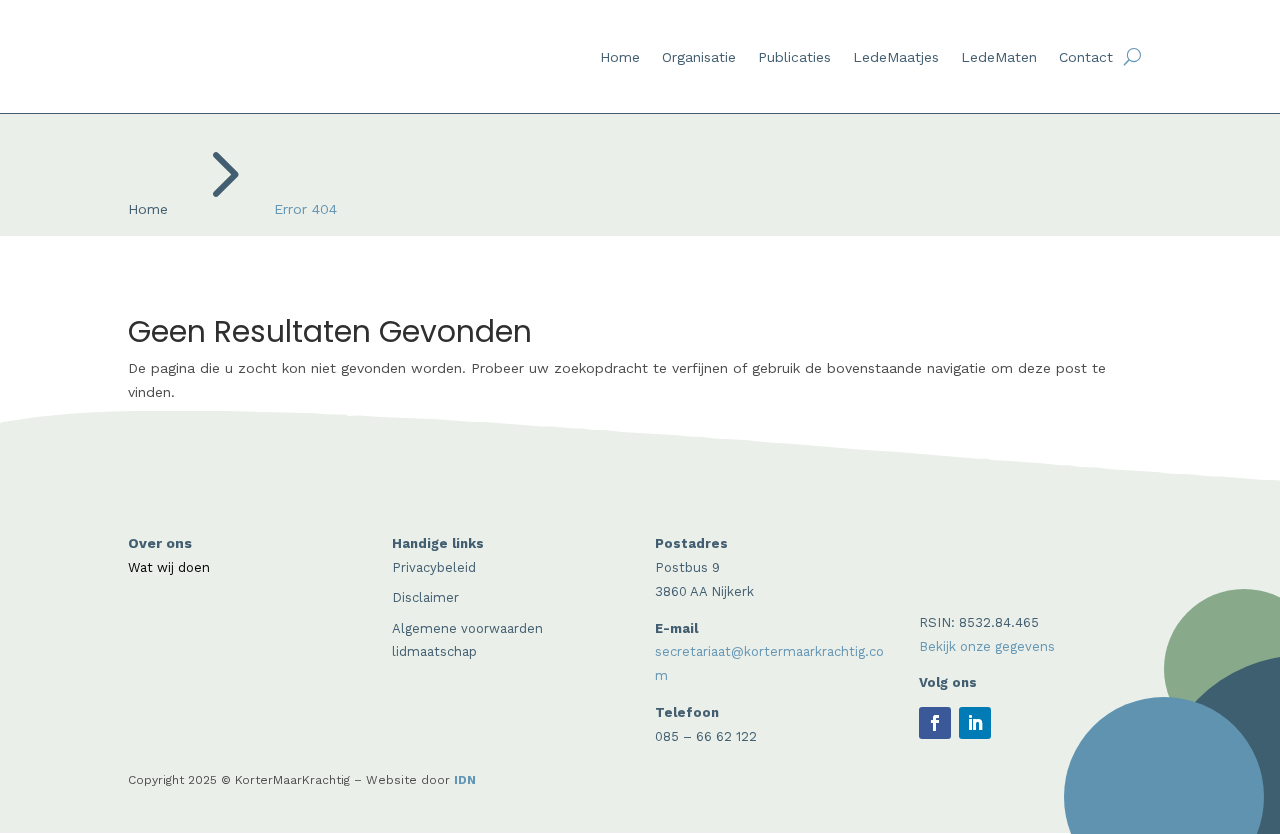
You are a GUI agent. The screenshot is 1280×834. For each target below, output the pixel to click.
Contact (1086, 57)
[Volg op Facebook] (935, 723)
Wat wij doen (169, 567)
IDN (465, 780)
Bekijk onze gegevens (987, 646)
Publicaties (794, 57)
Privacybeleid (434, 567)
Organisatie (699, 57)
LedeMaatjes (896, 57)
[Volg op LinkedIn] (975, 723)
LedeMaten (999, 57)
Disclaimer (425, 597)
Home (620, 57)
